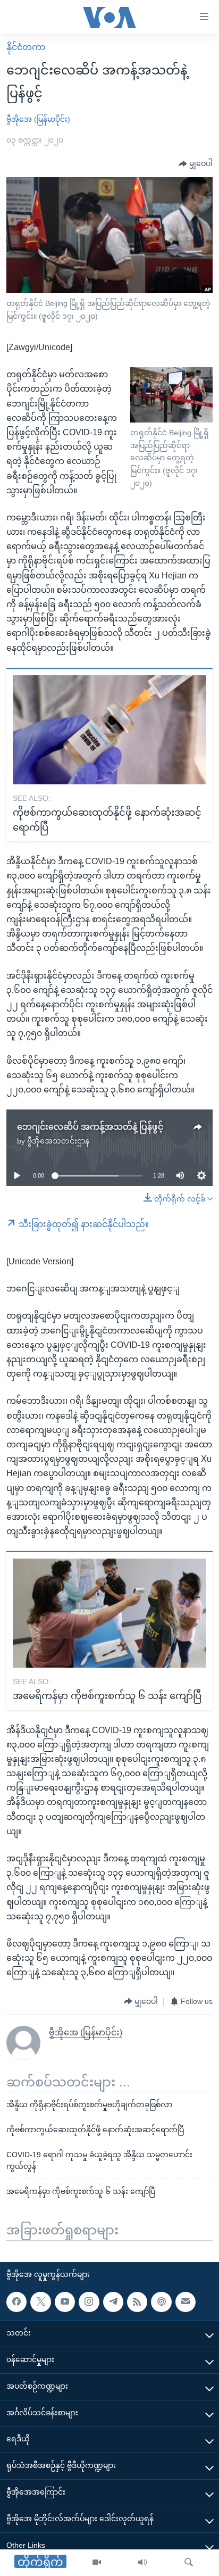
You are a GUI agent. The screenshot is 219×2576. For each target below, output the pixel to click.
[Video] (97, 2563)
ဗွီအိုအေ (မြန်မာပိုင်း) (38, 119)
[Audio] (142, 2563)
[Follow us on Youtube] (65, 2302)
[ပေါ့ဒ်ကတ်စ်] (161, 2302)
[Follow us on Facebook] (16, 2302)
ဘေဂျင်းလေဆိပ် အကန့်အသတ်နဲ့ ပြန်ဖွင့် (90, 1127)
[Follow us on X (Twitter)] (40, 2302)
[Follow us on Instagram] (89, 2302)
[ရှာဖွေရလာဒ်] (189, 2563)
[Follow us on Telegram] (113, 2302)
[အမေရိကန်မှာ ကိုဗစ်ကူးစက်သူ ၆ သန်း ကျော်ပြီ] (109, 1613)
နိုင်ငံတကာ (26, 47)
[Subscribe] (186, 2302)
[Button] (196, 164)
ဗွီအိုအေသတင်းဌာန (58, 1141)
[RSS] (137, 2302)
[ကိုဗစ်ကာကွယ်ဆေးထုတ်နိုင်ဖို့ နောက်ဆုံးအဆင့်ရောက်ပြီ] (109, 730)
